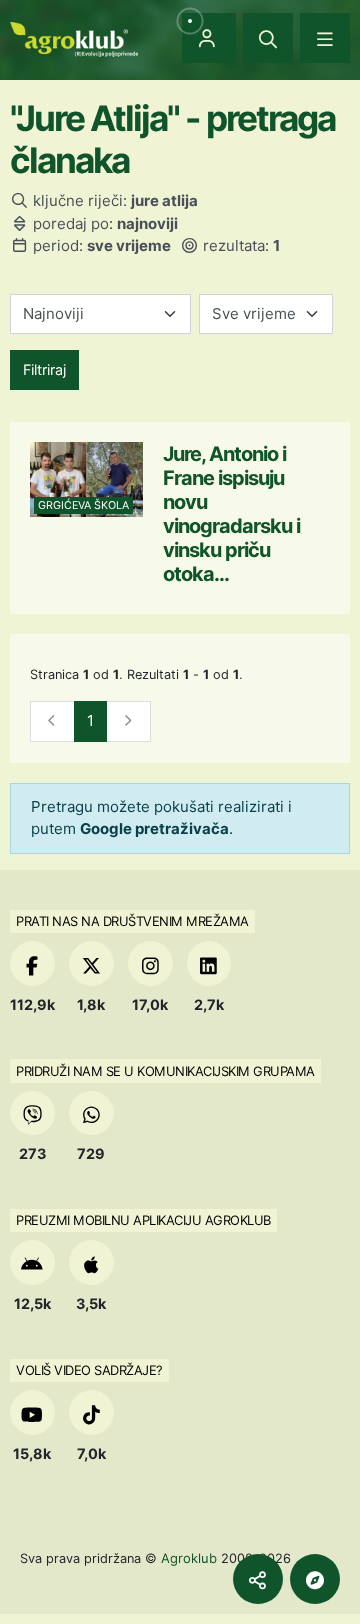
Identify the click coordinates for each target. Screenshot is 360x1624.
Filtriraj (44, 369)
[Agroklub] (74, 37)
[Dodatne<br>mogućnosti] (315, 1579)
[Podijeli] (258, 1579)
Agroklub (189, 1558)
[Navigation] (325, 38)
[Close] (268, 38)
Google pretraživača (154, 828)
